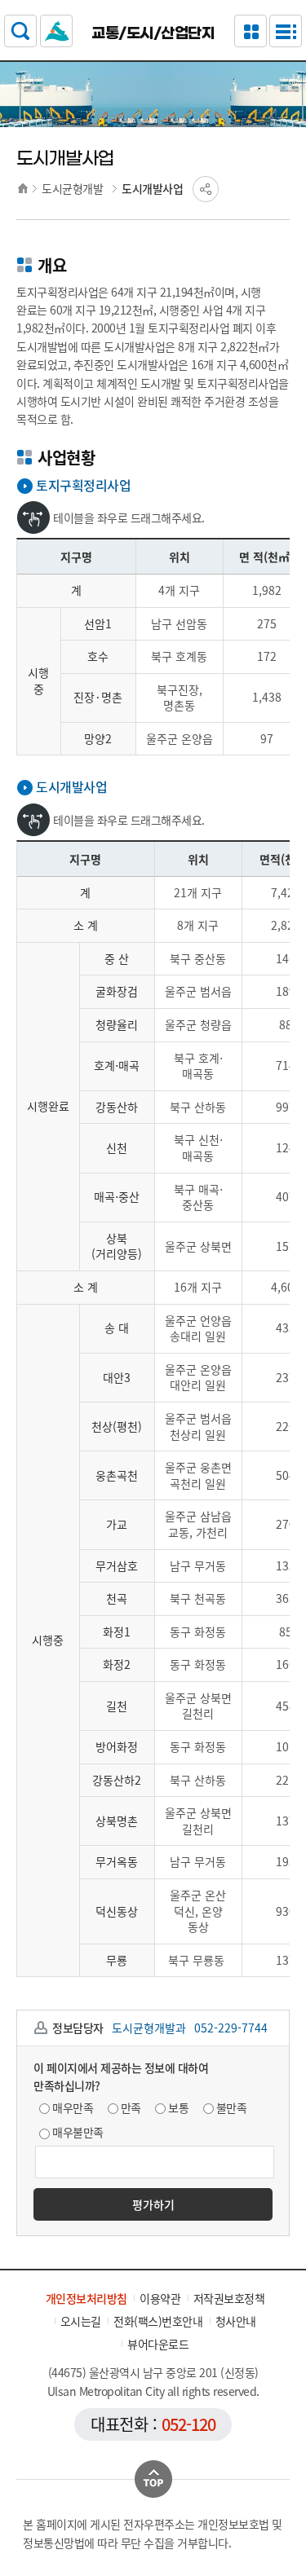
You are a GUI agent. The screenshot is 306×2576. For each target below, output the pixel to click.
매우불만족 (78, 2132)
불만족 (232, 2107)
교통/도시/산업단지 (153, 33)
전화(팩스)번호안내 (158, 2321)
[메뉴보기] (286, 31)
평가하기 (153, 2204)
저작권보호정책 (229, 2298)
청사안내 (236, 2321)
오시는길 (81, 2321)
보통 (178, 2107)
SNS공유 (206, 189)
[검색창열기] (20, 31)
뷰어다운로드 (158, 2344)
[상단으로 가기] (153, 2479)
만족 (131, 2107)
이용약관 (160, 2298)
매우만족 (73, 2107)
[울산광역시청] (56, 31)
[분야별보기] (251, 31)
